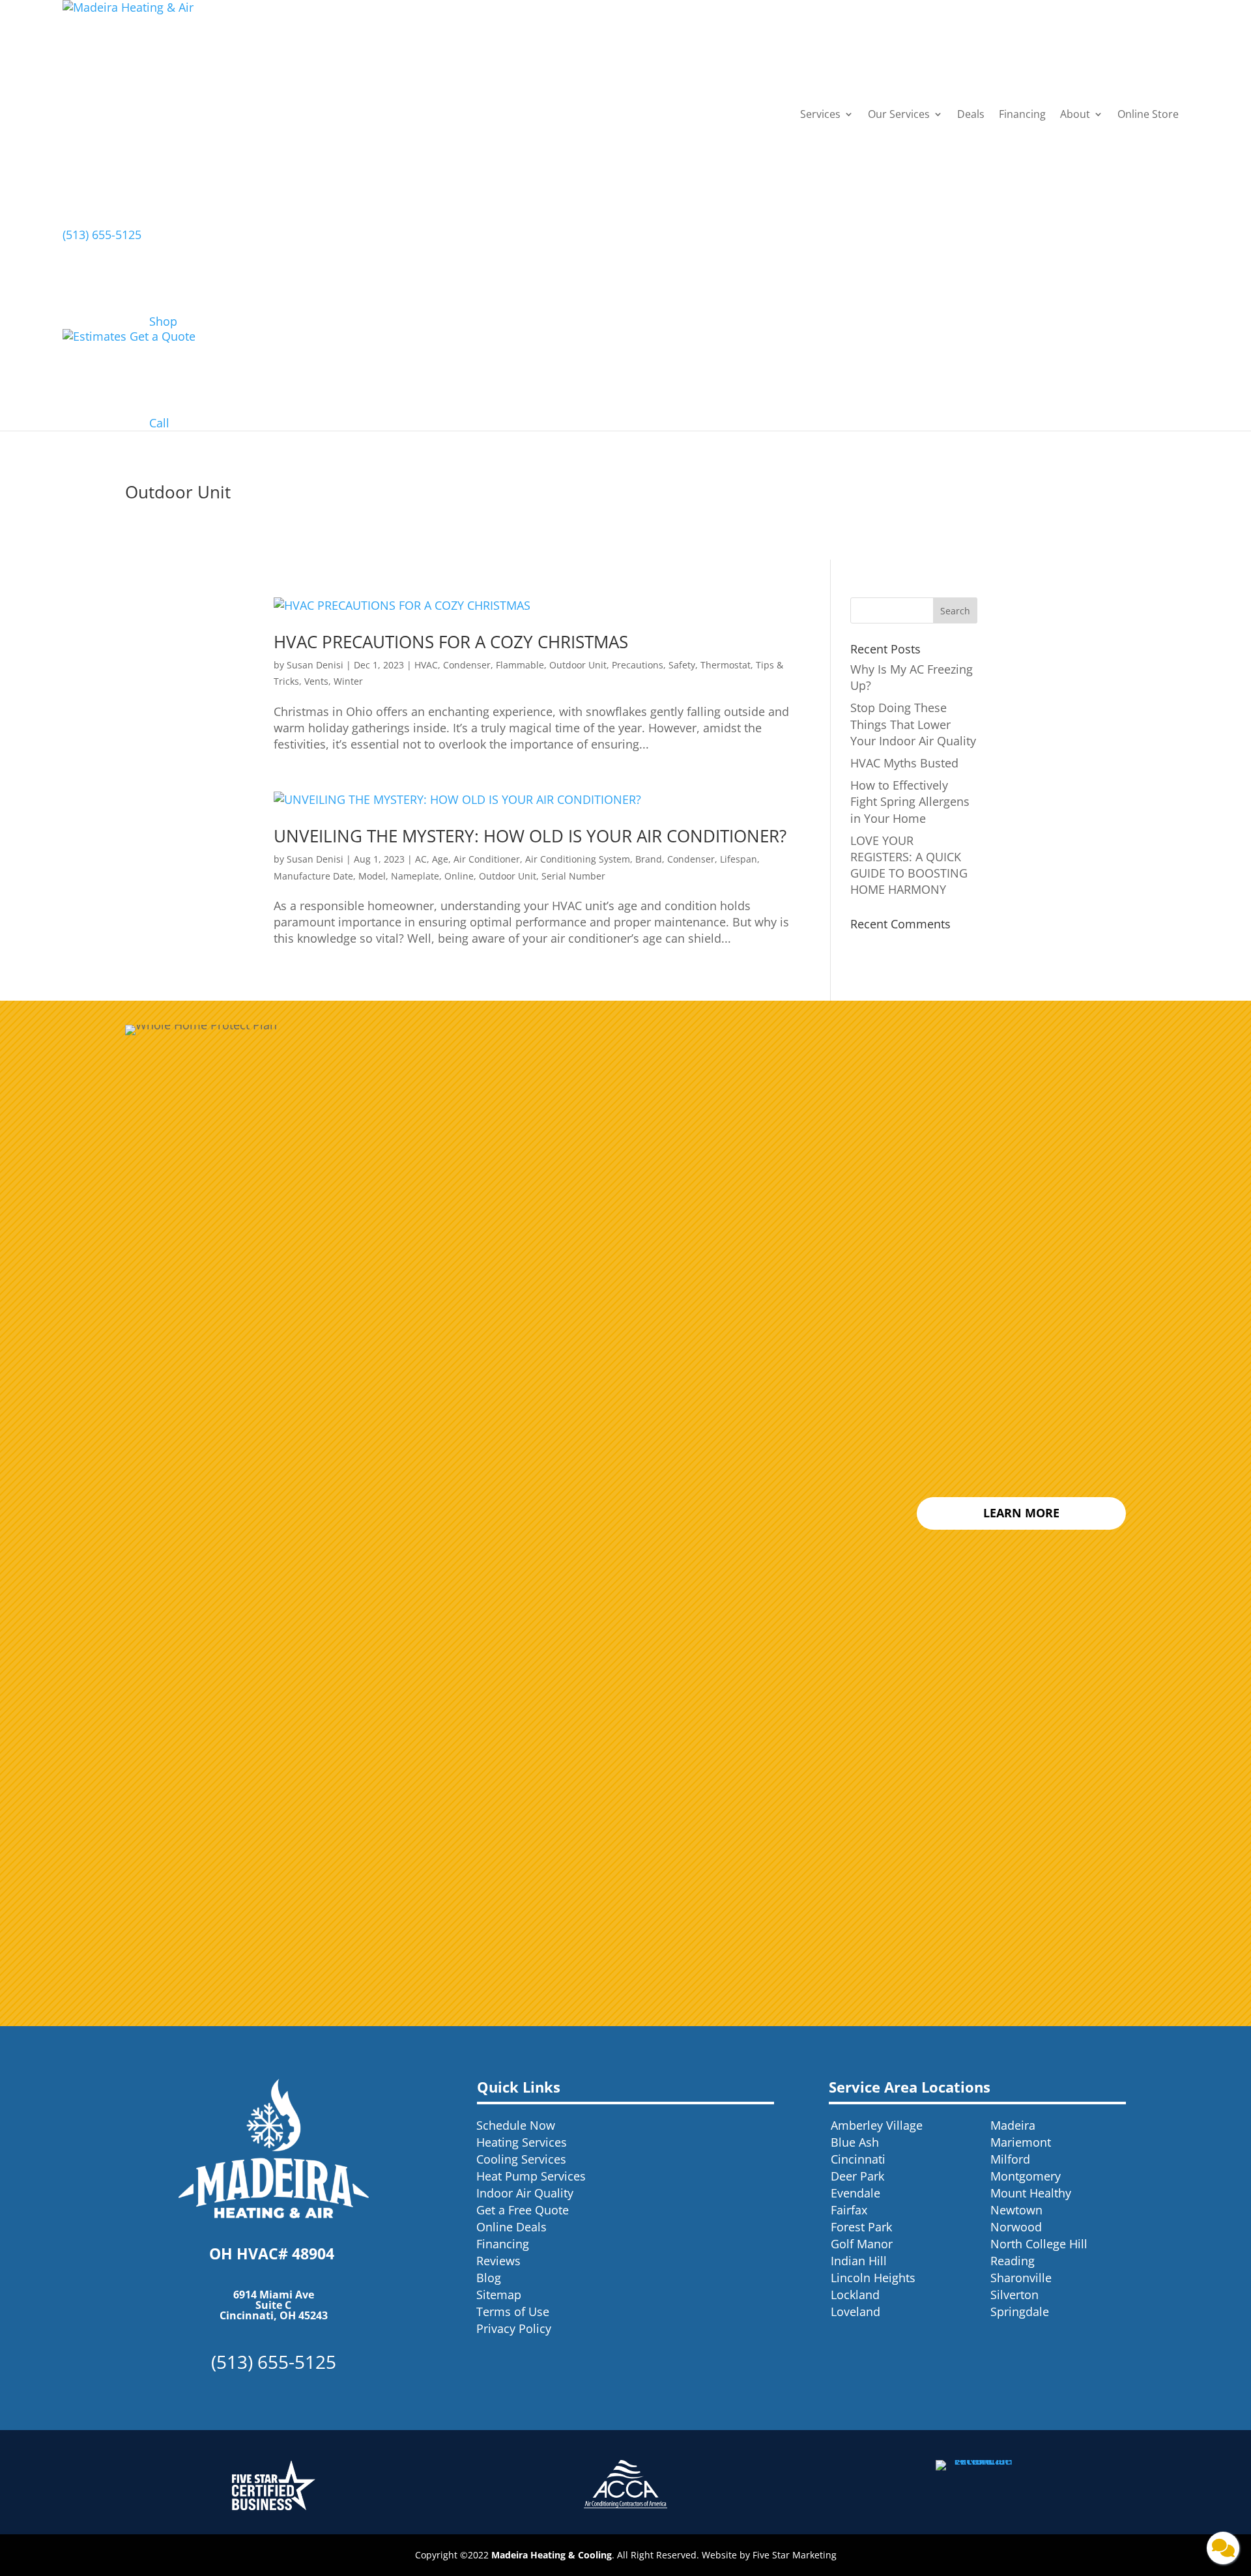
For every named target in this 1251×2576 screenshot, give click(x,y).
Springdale (1020, 2311)
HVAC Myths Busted (904, 763)
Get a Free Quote (523, 2210)
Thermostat (726, 665)
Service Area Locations (910, 2087)
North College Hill (1039, 2244)
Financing (1022, 114)
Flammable (520, 665)
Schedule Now (516, 2125)
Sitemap (499, 2295)
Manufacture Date (313, 876)
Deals (971, 114)
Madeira (1013, 2125)
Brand (649, 859)
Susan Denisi (315, 665)
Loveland (856, 2311)
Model (372, 876)
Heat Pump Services (531, 2176)
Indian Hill (859, 2261)
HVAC (426, 665)
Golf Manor (862, 2244)
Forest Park (861, 2227)
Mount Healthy (1031, 2193)
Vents (316, 681)
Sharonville (1021, 2278)
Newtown (1016, 2210)
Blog (489, 2278)
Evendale (856, 2193)
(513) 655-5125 (102, 235)
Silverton (1014, 2295)
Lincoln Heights (873, 2278)
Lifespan (739, 859)
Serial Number (573, 876)
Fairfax (849, 2210)
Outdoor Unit (578, 665)
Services (820, 114)
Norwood (1016, 2227)
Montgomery (1026, 2176)
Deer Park (857, 2176)
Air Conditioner (487, 859)
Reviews (498, 2261)
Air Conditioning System (578, 859)
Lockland (855, 2295)
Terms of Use (513, 2311)
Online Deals (511, 2227)
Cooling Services (521, 2159)
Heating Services (522, 2142)
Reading (1013, 2261)
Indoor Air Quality (525, 2193)
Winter (348, 681)
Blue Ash (855, 2142)
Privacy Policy (514, 2328)
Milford (1010, 2159)
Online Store (1148, 114)
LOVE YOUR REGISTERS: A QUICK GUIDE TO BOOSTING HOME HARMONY (909, 865)
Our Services (899, 114)
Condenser (467, 665)
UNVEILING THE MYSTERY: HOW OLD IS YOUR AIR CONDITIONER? (530, 836)
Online (459, 876)
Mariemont (1021, 2142)
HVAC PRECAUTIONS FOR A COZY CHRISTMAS (451, 642)
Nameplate (415, 876)
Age (440, 859)
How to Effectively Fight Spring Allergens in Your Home (910, 801)
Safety (682, 665)
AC (421, 859)
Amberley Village (877, 2125)
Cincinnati (858, 2159)
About (1075, 114)
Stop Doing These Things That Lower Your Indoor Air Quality (913, 724)
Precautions (638, 665)
